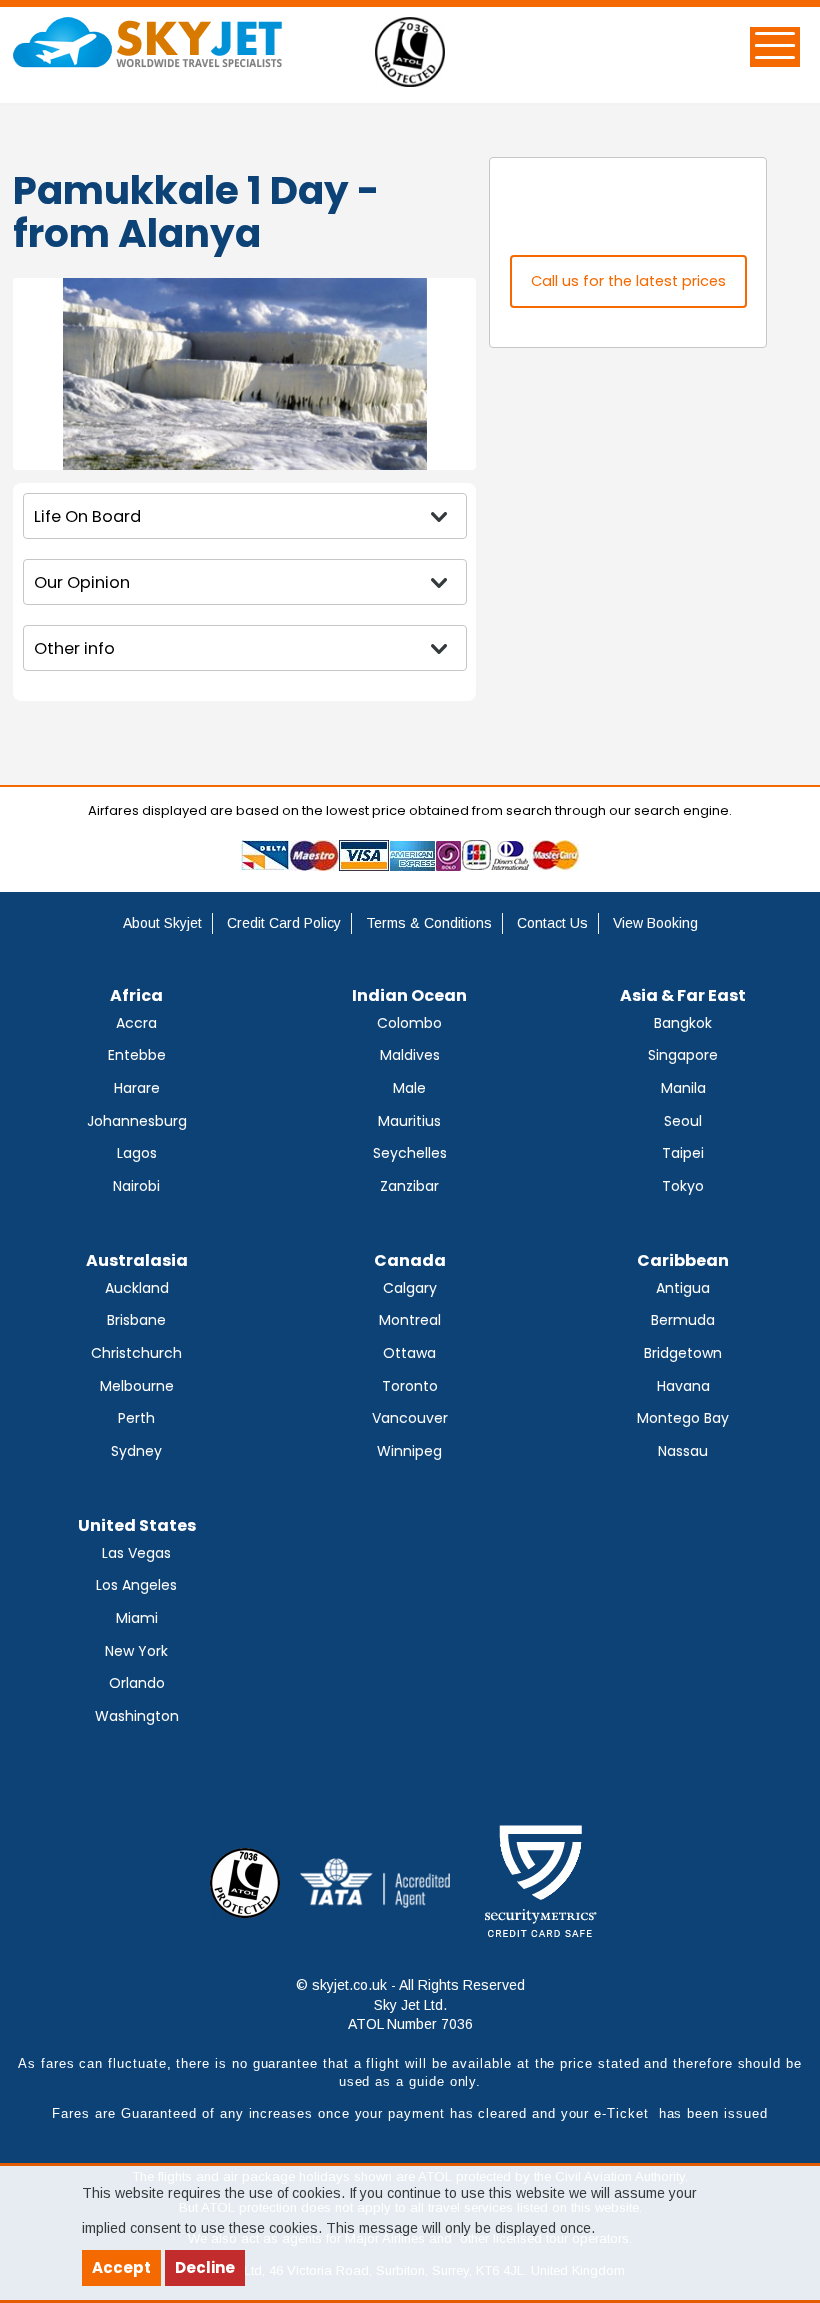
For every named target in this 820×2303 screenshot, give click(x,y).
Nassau (683, 1451)
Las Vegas (136, 1553)
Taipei (683, 1153)
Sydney (136, 1451)
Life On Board (87, 516)
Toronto (410, 1386)
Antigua (683, 1288)
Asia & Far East (683, 995)
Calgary (410, 1288)
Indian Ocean (409, 995)
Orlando (137, 1683)
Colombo (409, 1023)
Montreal (410, 1320)
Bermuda (683, 1320)
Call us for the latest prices (628, 281)
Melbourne (137, 1386)
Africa (136, 995)
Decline (205, 2267)
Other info (74, 648)
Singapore (683, 1055)
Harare (137, 1088)
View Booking (655, 923)
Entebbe (137, 1055)
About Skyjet (162, 923)
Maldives (410, 1055)
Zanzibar (409, 1186)
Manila (683, 1088)
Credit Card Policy (284, 923)
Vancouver (410, 1418)
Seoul (683, 1121)
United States (137, 1525)
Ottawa (409, 1353)
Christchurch (136, 1353)
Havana (683, 1386)
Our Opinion (82, 582)
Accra (136, 1023)
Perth (136, 1418)
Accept (121, 2267)
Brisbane (136, 1320)
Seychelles (410, 1153)
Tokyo (683, 1186)
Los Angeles (136, 1585)
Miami (137, 1618)
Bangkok (683, 1023)
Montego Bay (683, 1418)
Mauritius (409, 1121)
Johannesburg (137, 1121)
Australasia (137, 1260)
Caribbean (683, 1260)
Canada (410, 1260)
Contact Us (552, 923)
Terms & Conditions (429, 923)
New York (136, 1651)
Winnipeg (409, 1451)
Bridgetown (683, 1353)
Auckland (137, 1288)
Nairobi (136, 1186)
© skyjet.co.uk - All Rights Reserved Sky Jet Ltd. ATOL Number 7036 (410, 2004)
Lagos (137, 1153)
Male (409, 1088)
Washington (137, 1716)
